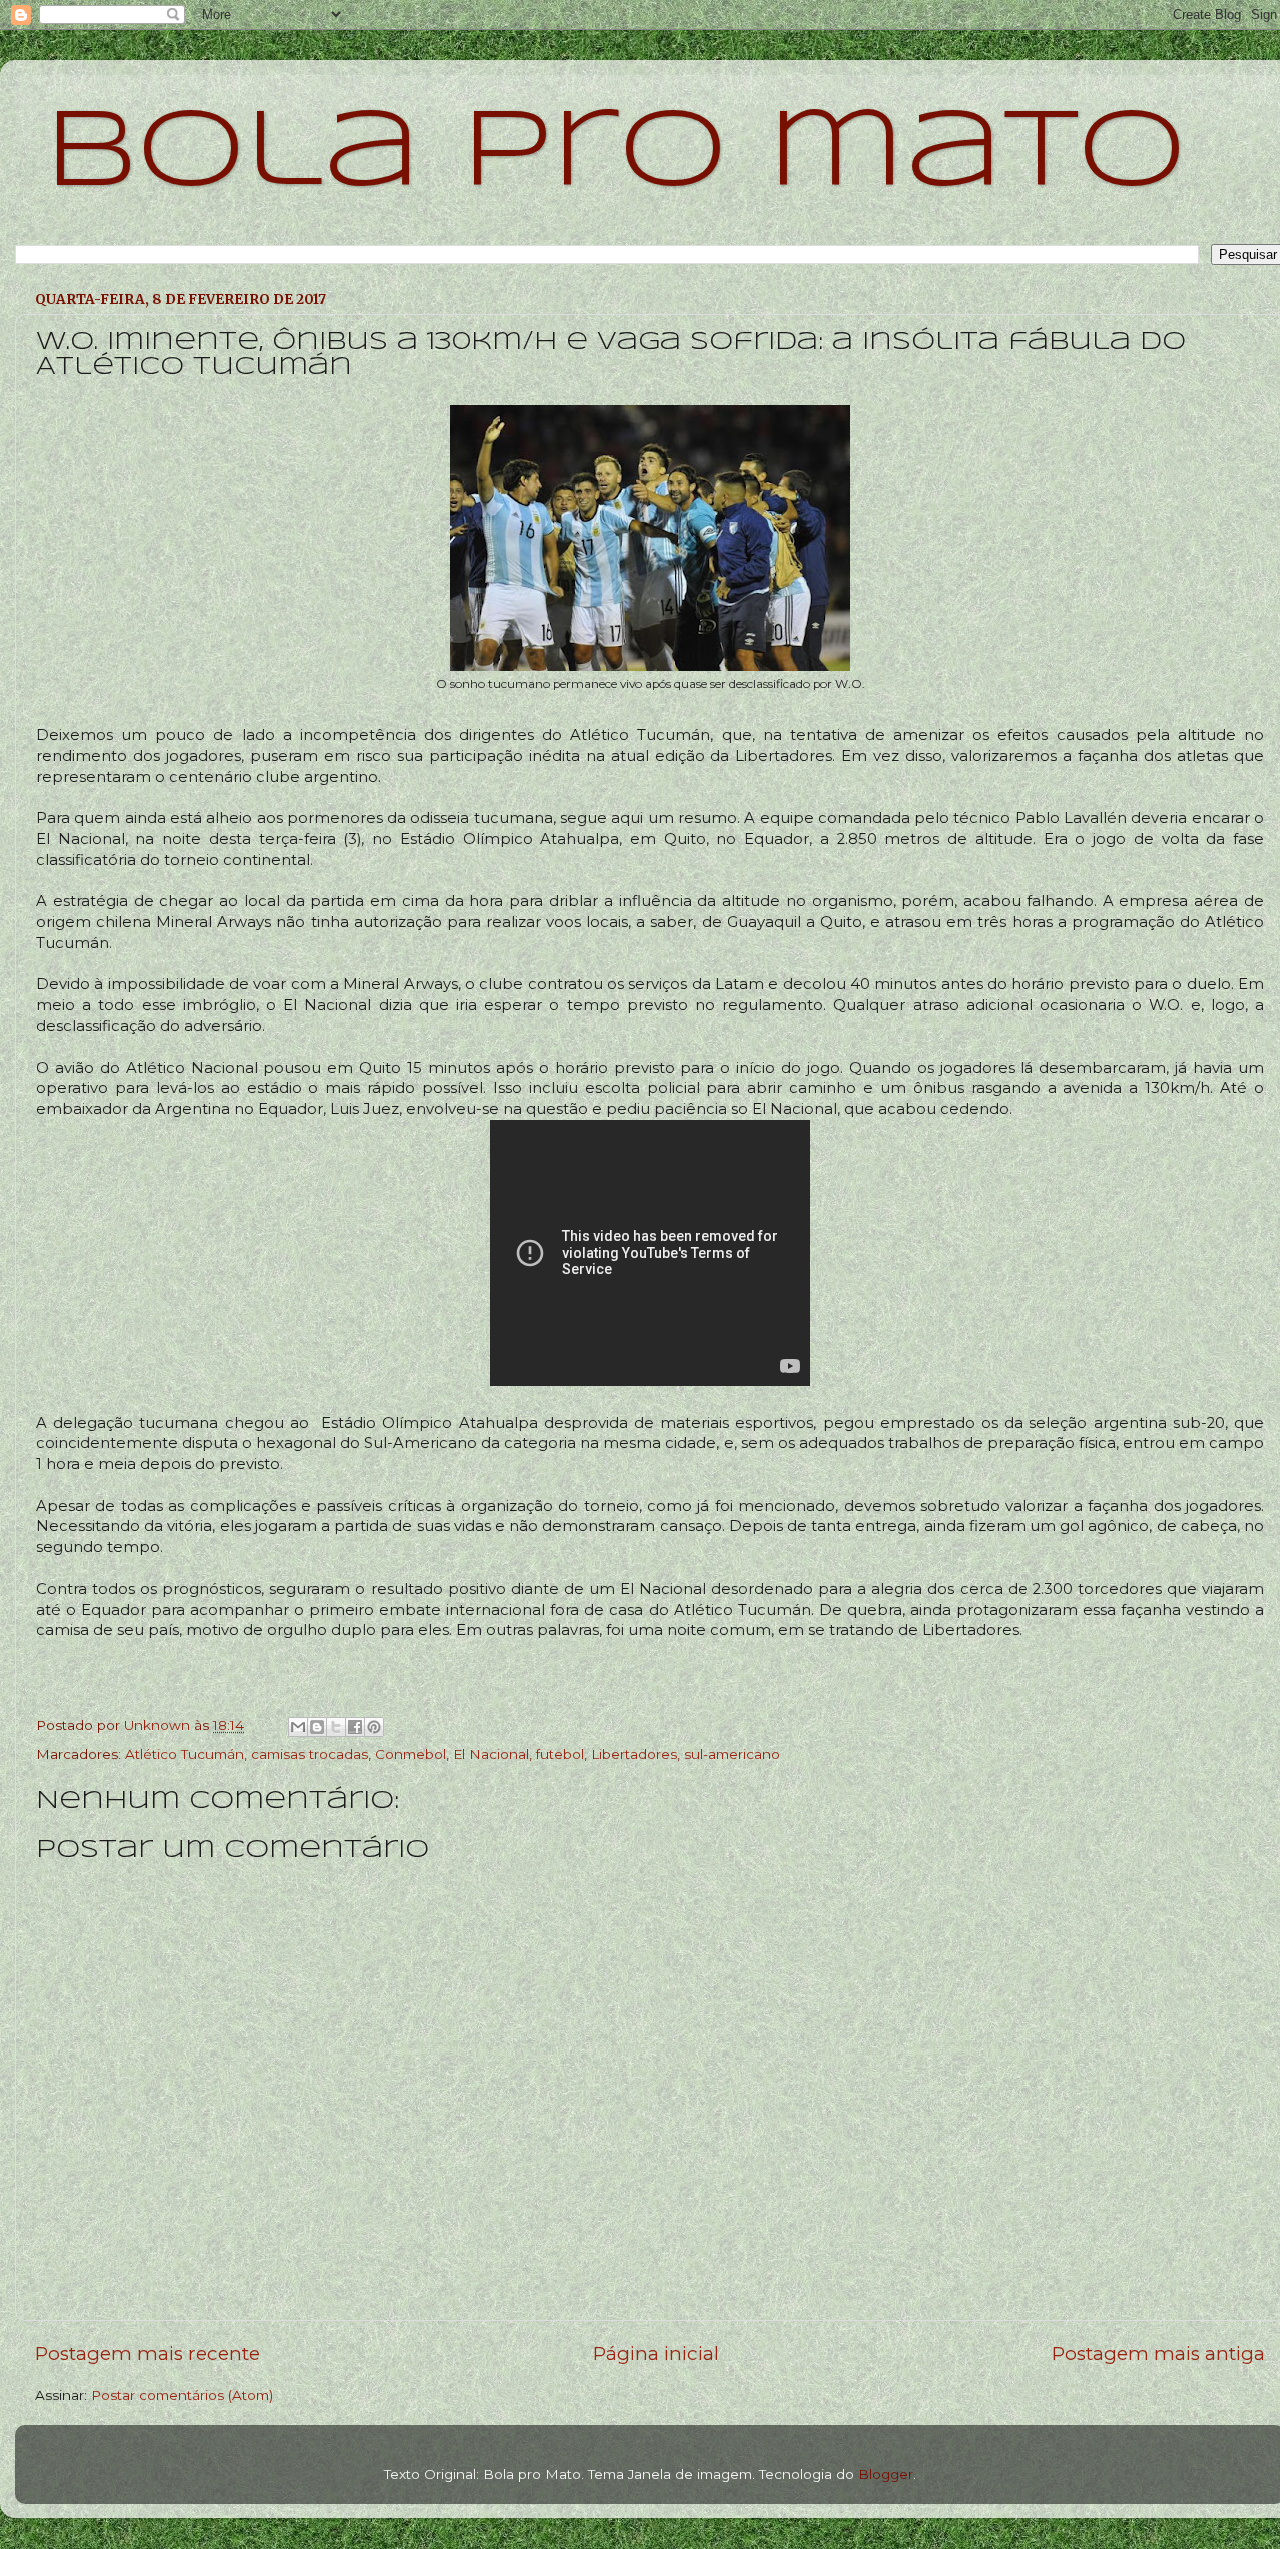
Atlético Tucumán (184, 1754)
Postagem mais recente (147, 2353)
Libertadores (634, 1754)
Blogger (885, 2474)
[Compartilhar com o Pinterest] (374, 1727)
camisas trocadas (309, 1754)
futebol (560, 1754)
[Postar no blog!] (317, 1727)
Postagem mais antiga (1158, 2353)
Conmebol (410, 1754)
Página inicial (656, 2353)
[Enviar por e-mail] (298, 1727)
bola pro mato (615, 154)
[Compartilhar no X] (336, 1727)
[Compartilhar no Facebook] (355, 1727)
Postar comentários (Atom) (182, 2395)
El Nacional (491, 1754)
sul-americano (732, 1754)
